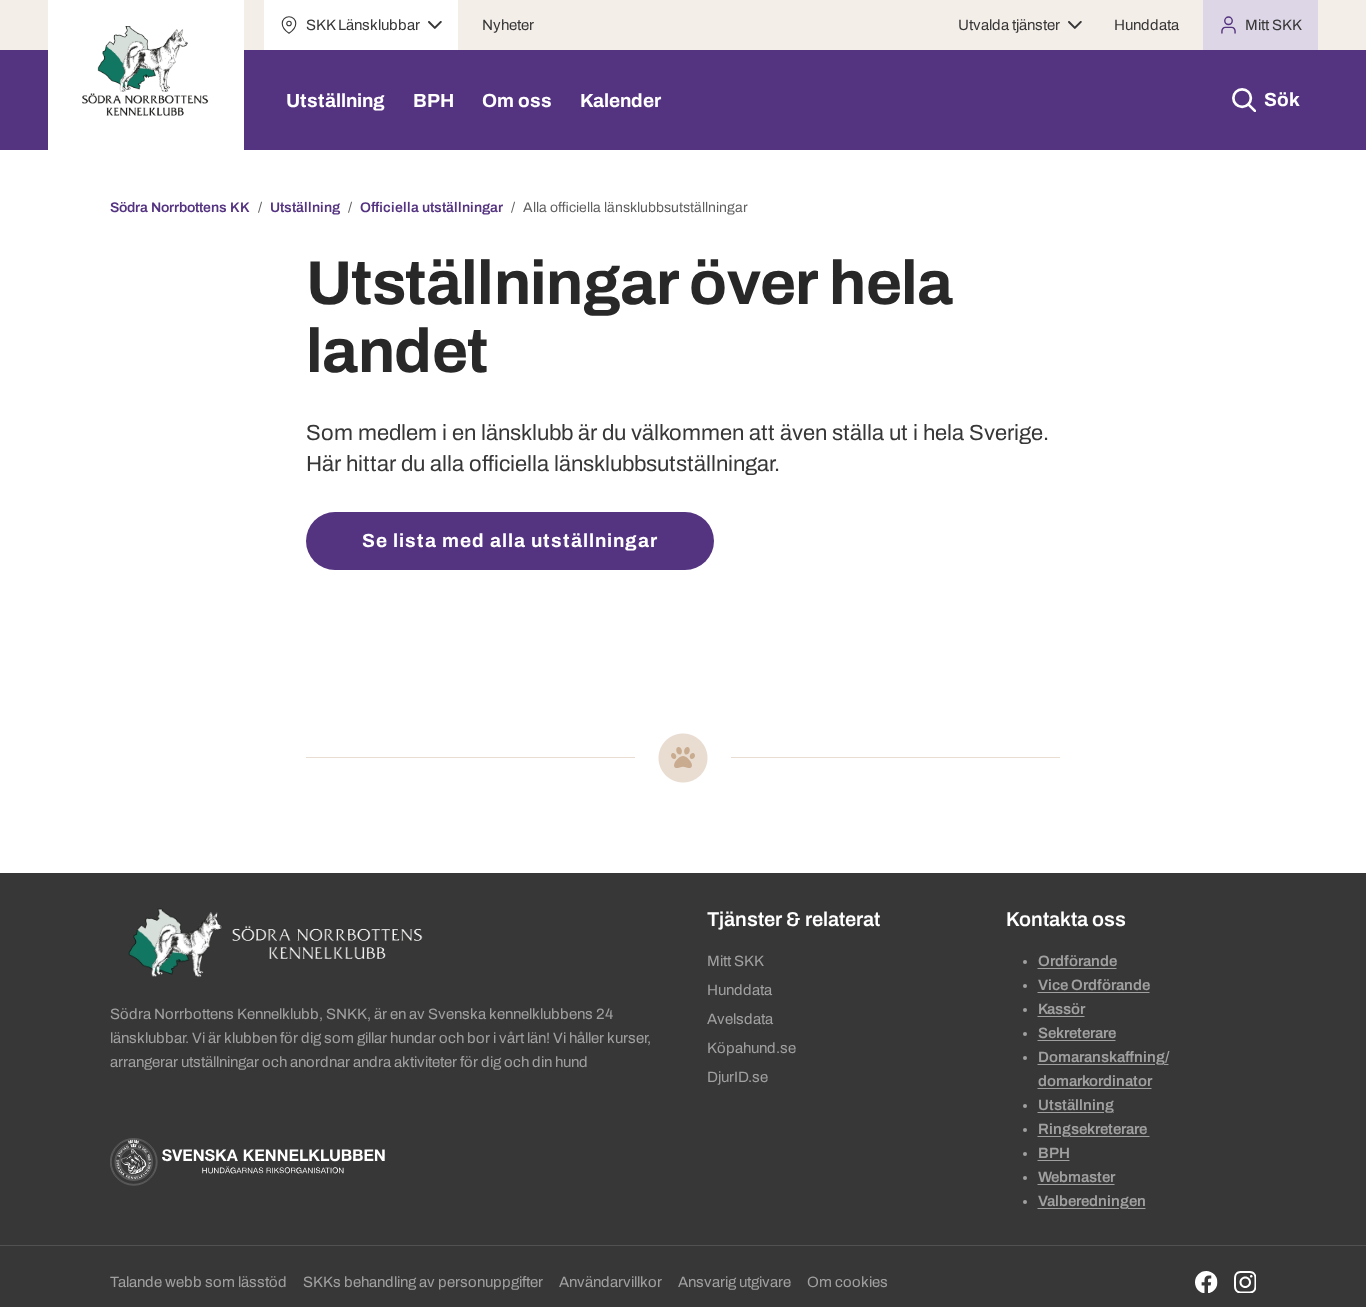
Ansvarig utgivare (734, 1282)
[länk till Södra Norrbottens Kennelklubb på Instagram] (1245, 1282)
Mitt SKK (735, 961)
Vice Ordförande (1094, 985)
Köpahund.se (751, 1048)
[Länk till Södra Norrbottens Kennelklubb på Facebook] (1206, 1282)
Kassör (1061, 1009)
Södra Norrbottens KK (180, 207)
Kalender (620, 100)
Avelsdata (740, 1019)
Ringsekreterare (1094, 1129)
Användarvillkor (610, 1282)
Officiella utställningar (431, 207)
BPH (433, 100)
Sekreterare (1077, 1033)
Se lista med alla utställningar (510, 540)
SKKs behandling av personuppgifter (423, 1282)
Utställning (335, 100)
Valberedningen (1092, 1201)
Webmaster (1076, 1177)
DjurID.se (737, 1077)
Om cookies (847, 1282)
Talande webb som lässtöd (198, 1282)
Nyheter (508, 25)
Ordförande (1077, 961)
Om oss (517, 100)
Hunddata (1146, 25)
